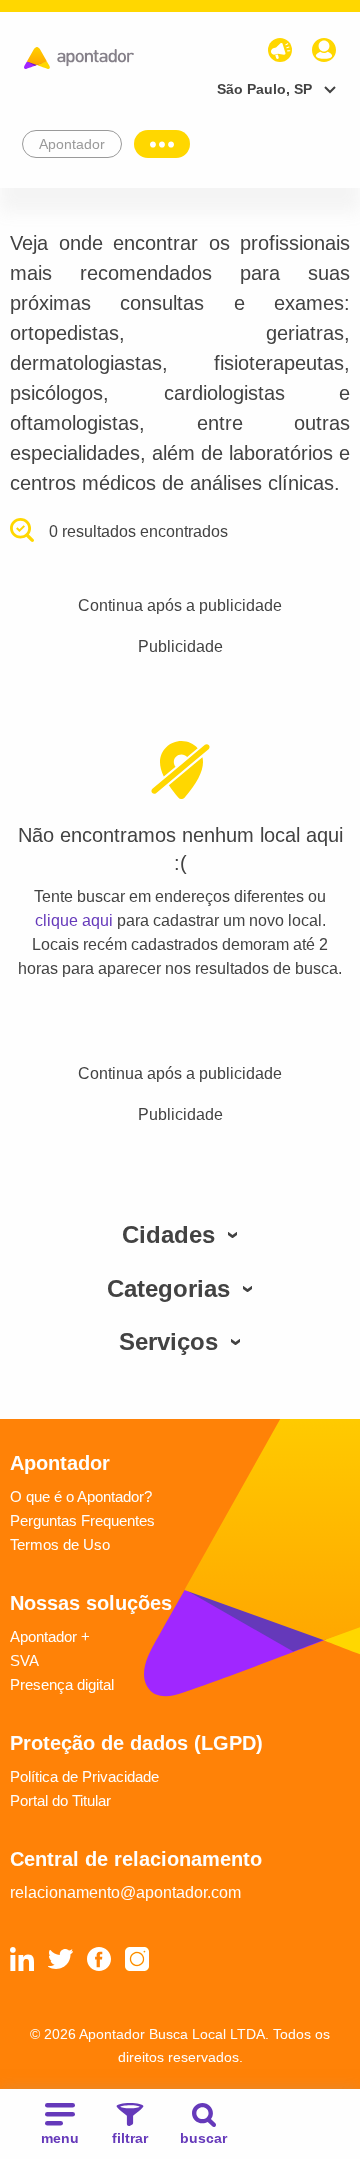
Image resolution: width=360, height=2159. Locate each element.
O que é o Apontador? (81, 1496)
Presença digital (62, 1684)
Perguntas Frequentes (82, 1520)
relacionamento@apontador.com (125, 1892)
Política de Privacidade (84, 1776)
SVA (24, 1660)
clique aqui (74, 920)
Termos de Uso (60, 1544)
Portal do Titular (60, 1800)
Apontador (72, 144)
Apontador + (50, 1636)
